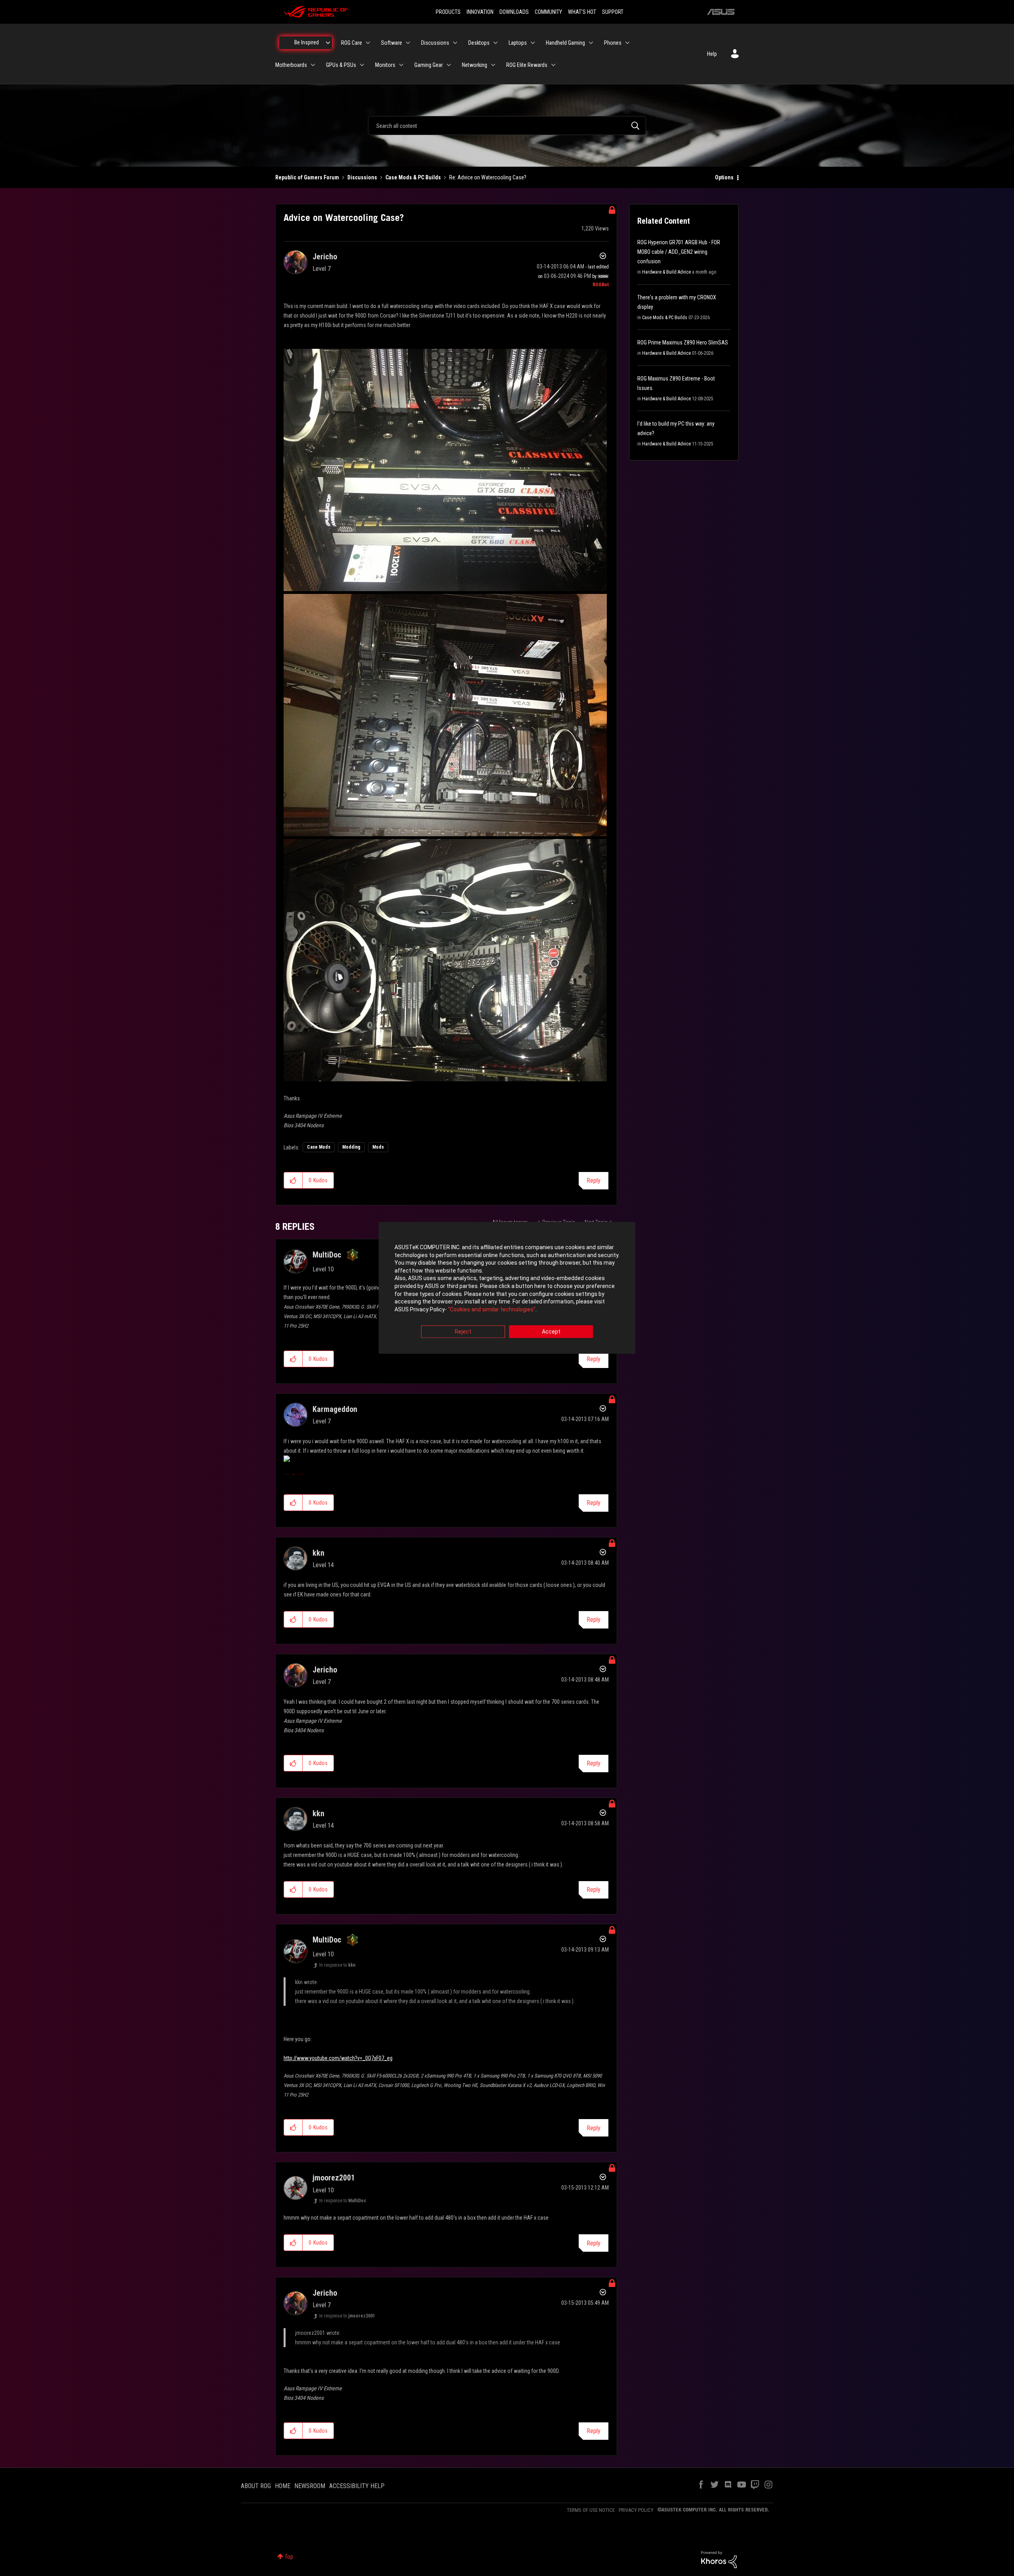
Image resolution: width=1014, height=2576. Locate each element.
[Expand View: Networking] (493, 65)
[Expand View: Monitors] (401, 65)
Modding (351, 1147)
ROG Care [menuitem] (352, 43)
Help (712, 54)
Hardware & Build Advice (666, 272)
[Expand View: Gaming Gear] (449, 65)
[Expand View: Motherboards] (313, 65)
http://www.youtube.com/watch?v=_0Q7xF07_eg (338, 2058)
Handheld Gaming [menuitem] (565, 43)
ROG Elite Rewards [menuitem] (527, 65)
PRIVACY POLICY (636, 2510)
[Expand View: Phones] (627, 43)
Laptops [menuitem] (518, 43)
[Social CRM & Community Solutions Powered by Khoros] (719, 2559)
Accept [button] (551, 1332)
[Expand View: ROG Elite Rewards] (553, 65)
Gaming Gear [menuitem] (429, 65)
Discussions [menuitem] (435, 43)
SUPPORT (613, 12)
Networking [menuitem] (475, 65)
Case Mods (319, 1147)
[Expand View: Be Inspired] (328, 43)
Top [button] (289, 2557)
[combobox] (507, 126)
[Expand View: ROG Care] (368, 43)
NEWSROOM (310, 2486)
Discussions (362, 177)
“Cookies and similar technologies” (492, 1309)
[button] (293, 1180)
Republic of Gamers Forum (307, 177)
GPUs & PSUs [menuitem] (341, 65)
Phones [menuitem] (613, 43)
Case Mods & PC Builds (413, 177)
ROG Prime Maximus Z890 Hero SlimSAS (683, 342)
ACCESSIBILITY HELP (357, 2486)
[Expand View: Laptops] (533, 43)
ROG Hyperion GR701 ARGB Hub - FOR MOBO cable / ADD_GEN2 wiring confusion (679, 252)
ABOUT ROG (256, 2486)
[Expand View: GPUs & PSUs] (362, 65)
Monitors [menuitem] (385, 65)
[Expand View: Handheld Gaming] (591, 43)
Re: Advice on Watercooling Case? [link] (488, 177)
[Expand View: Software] (408, 43)
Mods (378, 1147)
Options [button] (724, 177)
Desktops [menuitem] (479, 43)
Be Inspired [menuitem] (307, 42)
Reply (594, 1181)
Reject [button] (463, 1332)
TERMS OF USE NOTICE (591, 2510)
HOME (283, 2486)
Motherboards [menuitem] (291, 65)
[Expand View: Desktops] (496, 43)
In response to (337, 1965)
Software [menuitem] (392, 43)
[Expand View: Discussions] (455, 43)
